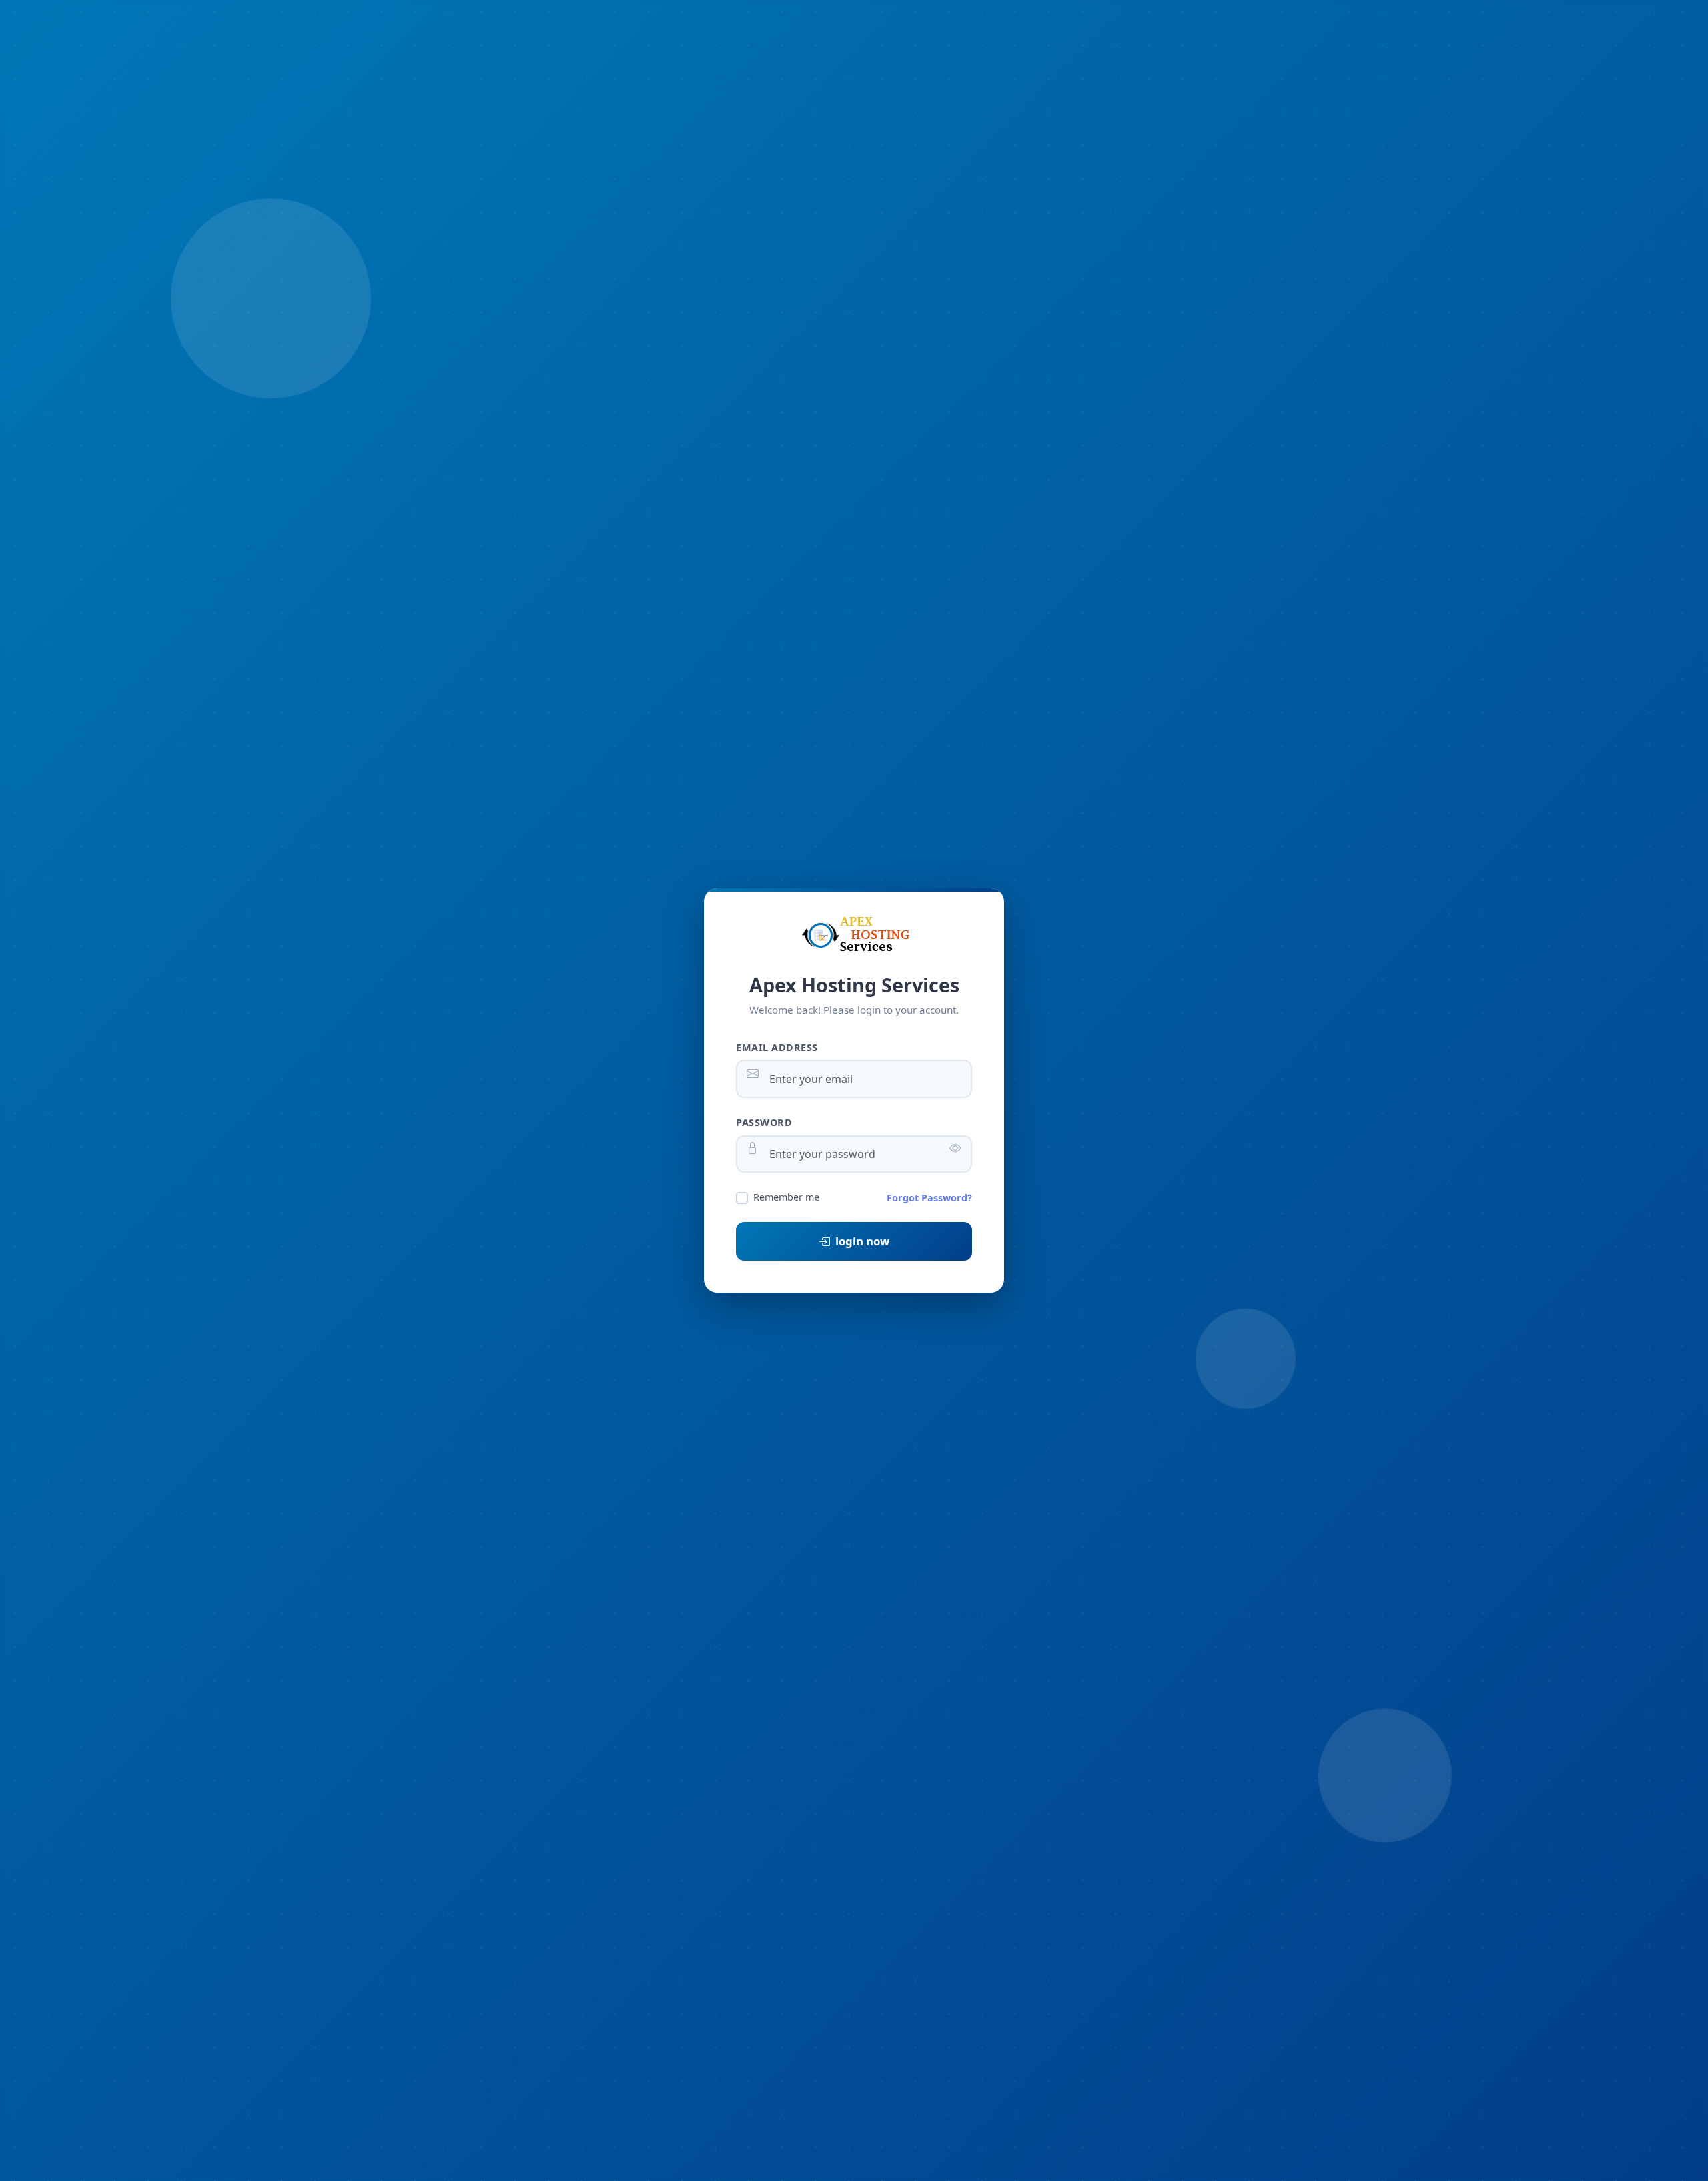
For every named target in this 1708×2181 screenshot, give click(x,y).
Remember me (786, 1197)
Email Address (777, 1047)
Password (764, 1122)
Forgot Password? (929, 1198)
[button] (955, 1148)
